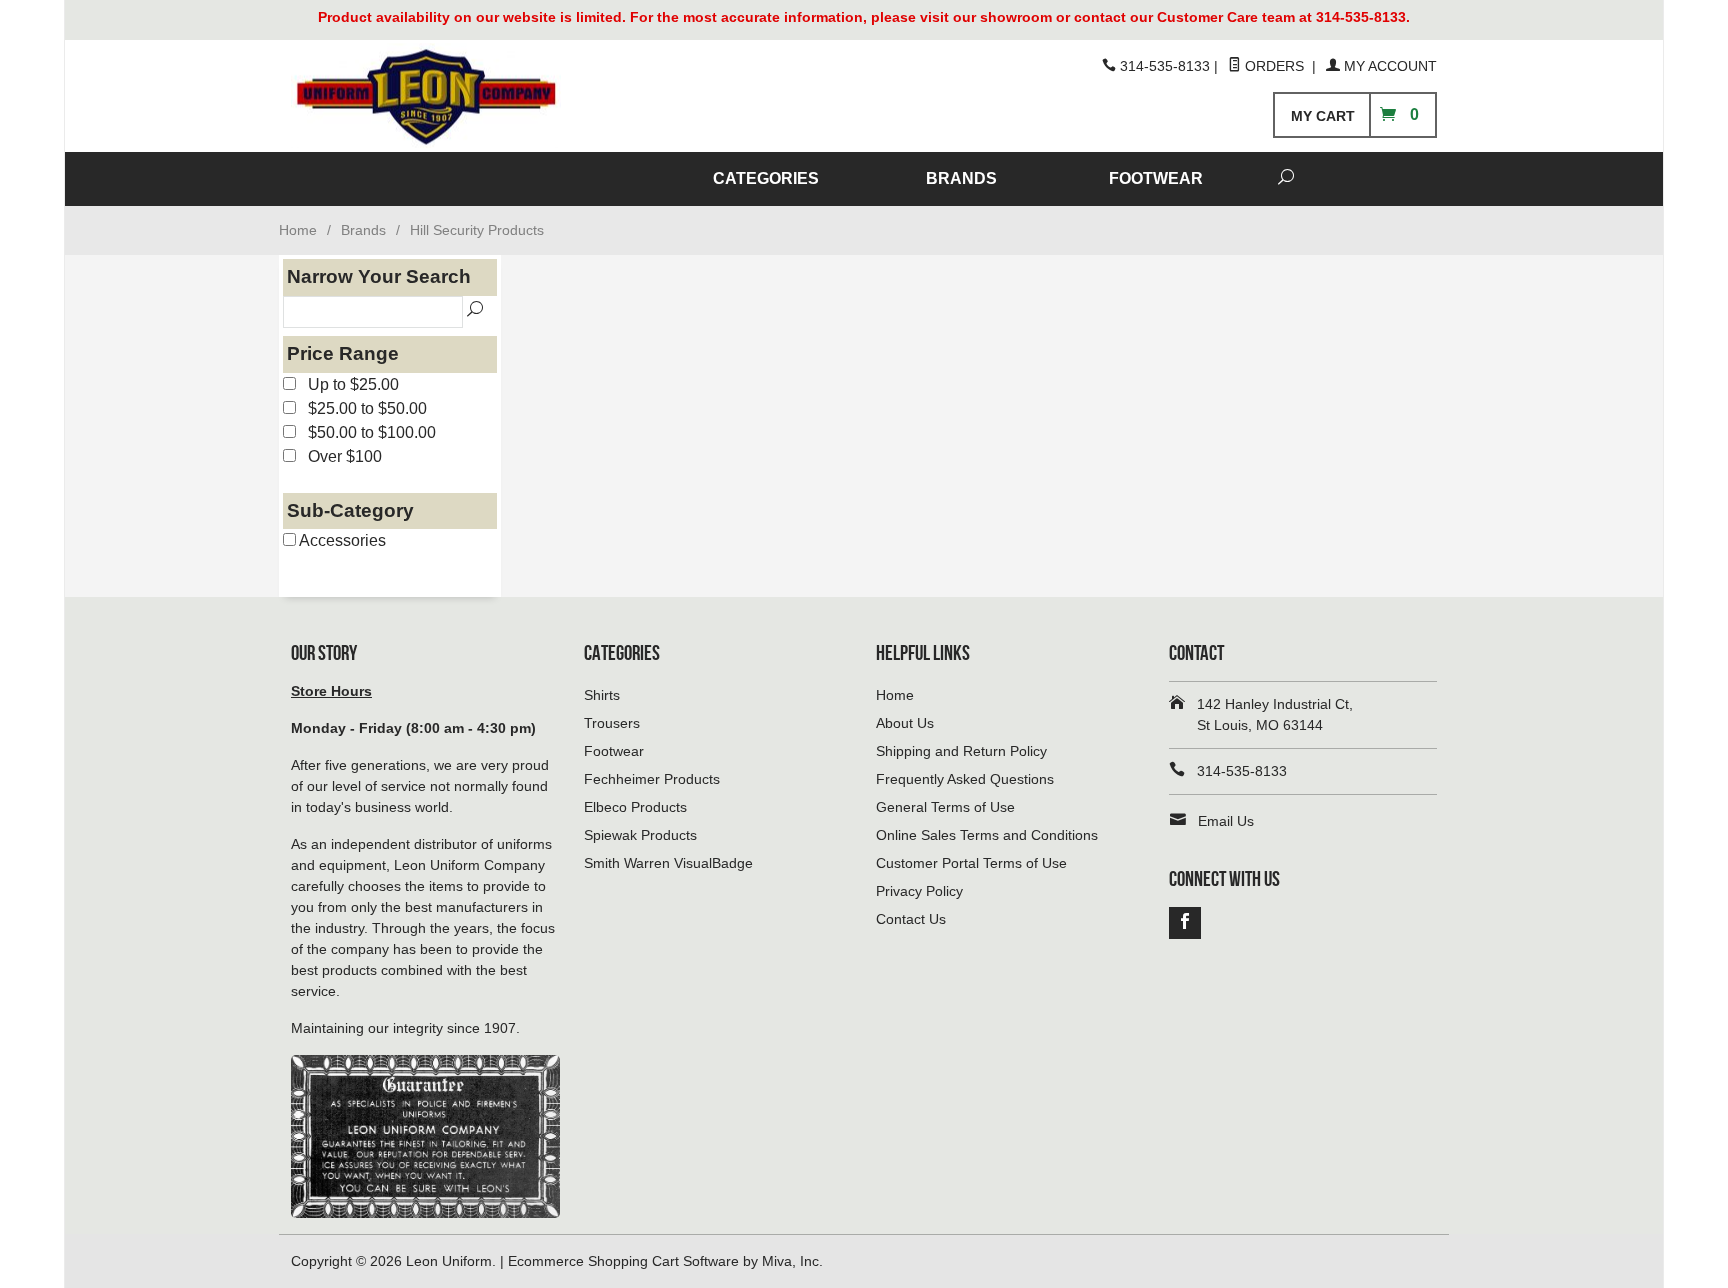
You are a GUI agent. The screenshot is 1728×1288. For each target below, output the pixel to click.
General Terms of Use (945, 807)
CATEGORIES (766, 178)
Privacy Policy (919, 891)
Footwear (614, 751)
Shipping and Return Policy (961, 751)
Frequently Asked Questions (965, 779)
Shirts (602, 695)
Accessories (341, 540)
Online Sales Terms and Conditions (987, 835)
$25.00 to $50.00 (361, 408)
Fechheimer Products (652, 779)
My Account (1388, 66)
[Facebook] (1185, 923)
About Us (905, 723)
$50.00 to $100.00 (366, 432)
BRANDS (961, 178)
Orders (1274, 66)
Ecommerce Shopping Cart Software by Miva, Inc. (665, 1261)
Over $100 (339, 456)
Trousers (612, 723)
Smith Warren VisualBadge (668, 863)
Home (298, 230)
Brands (363, 230)
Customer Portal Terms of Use (971, 863)
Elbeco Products (635, 807)
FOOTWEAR (1156, 178)
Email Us (1226, 821)
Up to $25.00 (347, 384)
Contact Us (911, 919)
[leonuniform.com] (474, 96)
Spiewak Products (640, 835)
